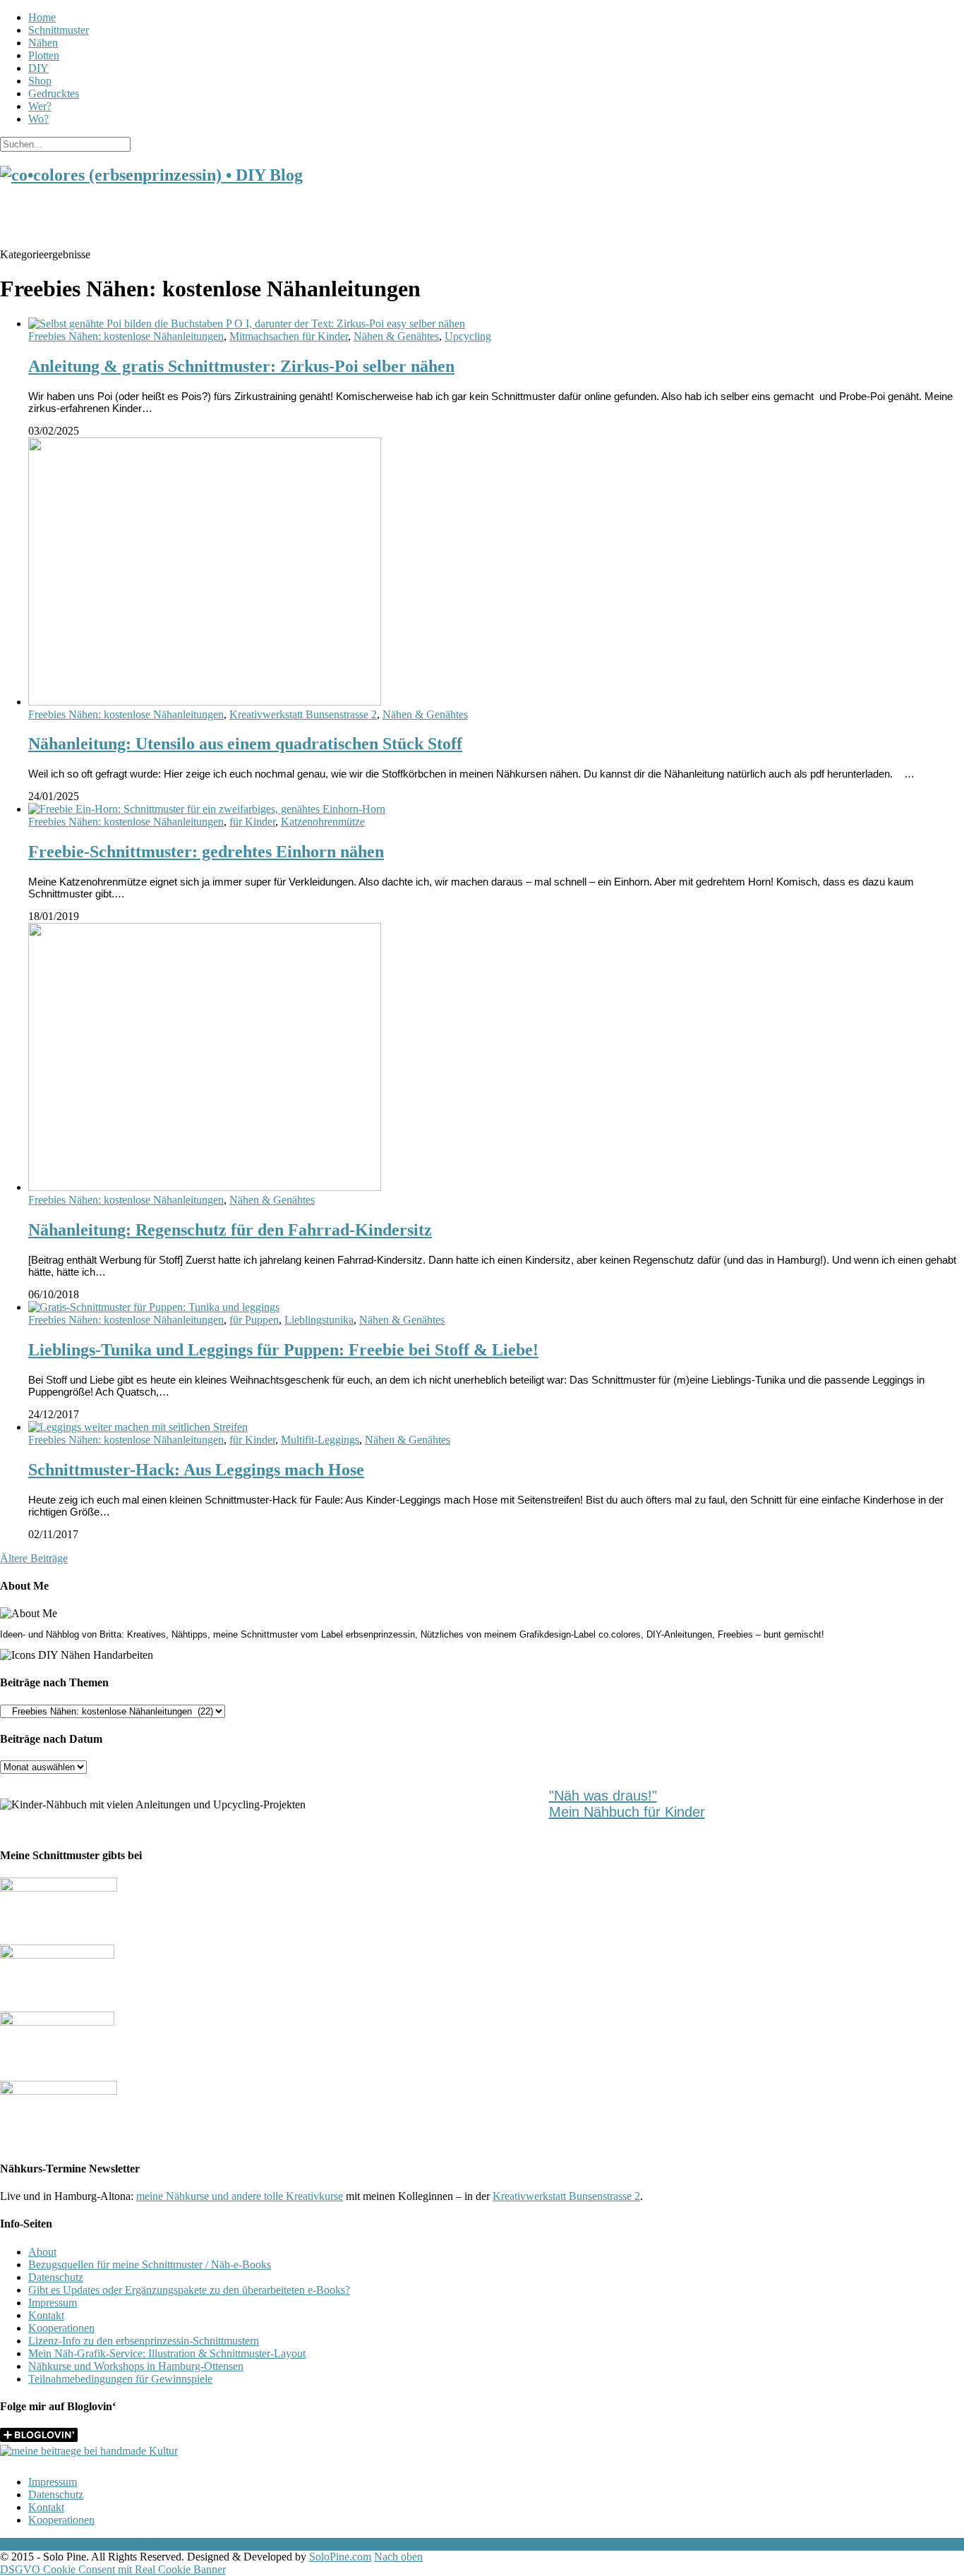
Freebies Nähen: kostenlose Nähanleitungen (126, 336)
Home (42, 17)
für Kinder (252, 822)
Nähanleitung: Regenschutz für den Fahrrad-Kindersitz (230, 1230)
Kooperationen (61, 2328)
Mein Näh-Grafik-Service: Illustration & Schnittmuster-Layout (167, 2353)
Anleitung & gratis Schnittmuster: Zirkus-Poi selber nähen (241, 366)
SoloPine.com (340, 2557)
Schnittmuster (59, 30)
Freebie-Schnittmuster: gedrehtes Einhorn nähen (206, 852)
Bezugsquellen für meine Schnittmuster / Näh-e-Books (150, 2264)
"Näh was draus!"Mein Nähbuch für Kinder (627, 1804)
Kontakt (46, 2315)
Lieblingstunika (319, 1320)
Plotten (44, 55)
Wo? (38, 119)
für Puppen (254, 1320)
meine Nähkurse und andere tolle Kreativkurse (240, 2196)
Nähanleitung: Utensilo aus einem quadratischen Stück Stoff (245, 744)
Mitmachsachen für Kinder (289, 336)
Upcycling (468, 336)
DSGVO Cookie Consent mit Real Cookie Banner (113, 2569)
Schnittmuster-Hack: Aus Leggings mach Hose (196, 1470)
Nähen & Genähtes (396, 336)
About (42, 2252)
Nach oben (398, 2557)
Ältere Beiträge (34, 1558)
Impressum (53, 2303)
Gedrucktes (54, 93)
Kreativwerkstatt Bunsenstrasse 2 (303, 714)
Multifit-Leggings (320, 1440)
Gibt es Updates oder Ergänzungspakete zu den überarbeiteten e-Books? (189, 2290)
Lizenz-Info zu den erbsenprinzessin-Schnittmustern (144, 2341)
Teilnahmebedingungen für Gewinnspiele (120, 2379)
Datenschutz (56, 2277)
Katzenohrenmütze (323, 822)
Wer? (40, 106)
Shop (40, 81)
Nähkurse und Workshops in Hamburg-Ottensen (136, 2366)
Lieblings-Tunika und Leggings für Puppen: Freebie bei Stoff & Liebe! (283, 1350)
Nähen (43, 43)
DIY (38, 68)
